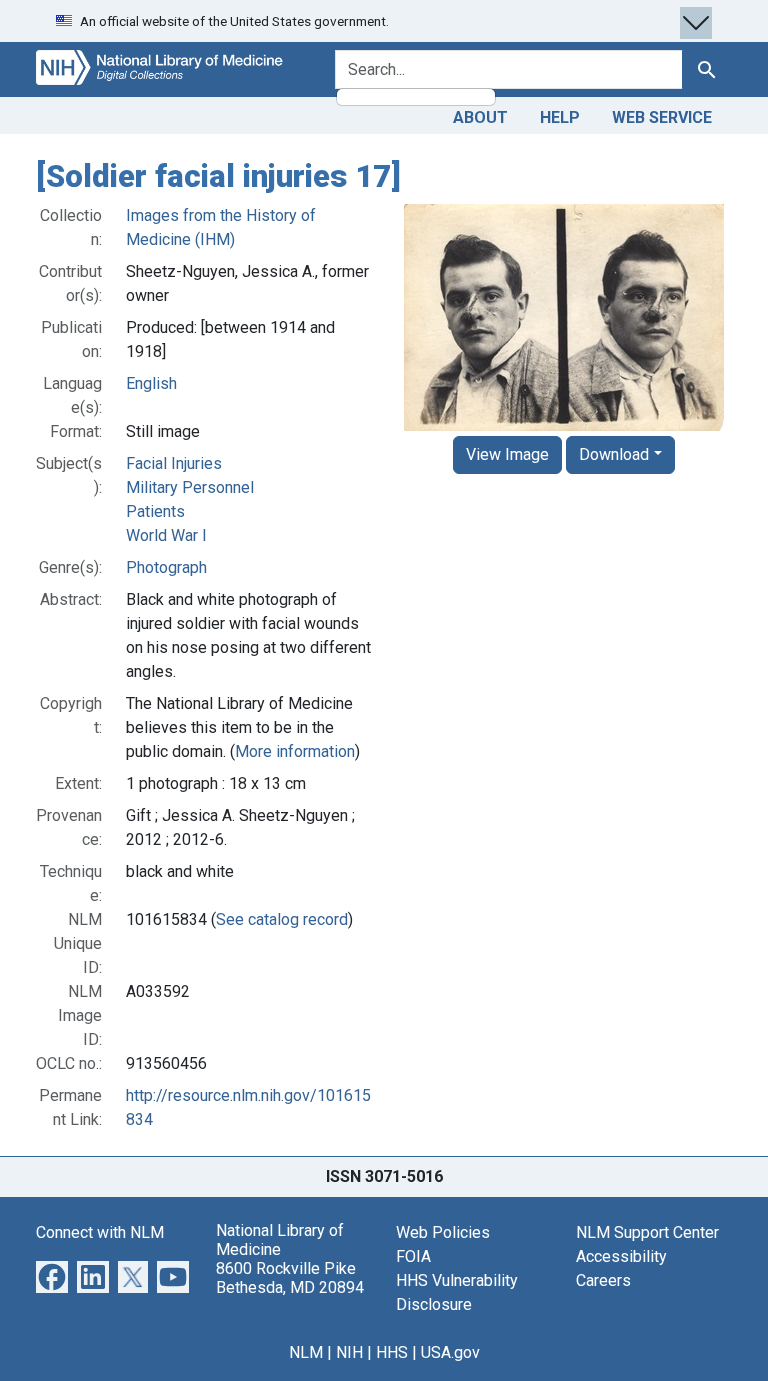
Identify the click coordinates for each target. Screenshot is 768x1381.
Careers (603, 1280)
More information (295, 751)
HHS (392, 1352)
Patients (155, 511)
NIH (349, 1352)
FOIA (413, 1256)
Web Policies (443, 1232)
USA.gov (450, 1352)
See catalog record (282, 919)
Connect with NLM (100, 1232)
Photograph (166, 567)
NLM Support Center (647, 1232)
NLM (306, 1352)
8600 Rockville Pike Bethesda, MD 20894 (290, 1278)
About (480, 117)
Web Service (662, 117)
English (151, 383)
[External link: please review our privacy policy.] (52, 1275)
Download (614, 454)
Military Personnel (190, 487)
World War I (166, 535)
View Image (507, 454)
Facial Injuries (174, 463)
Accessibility (621, 1256)
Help (560, 117)
